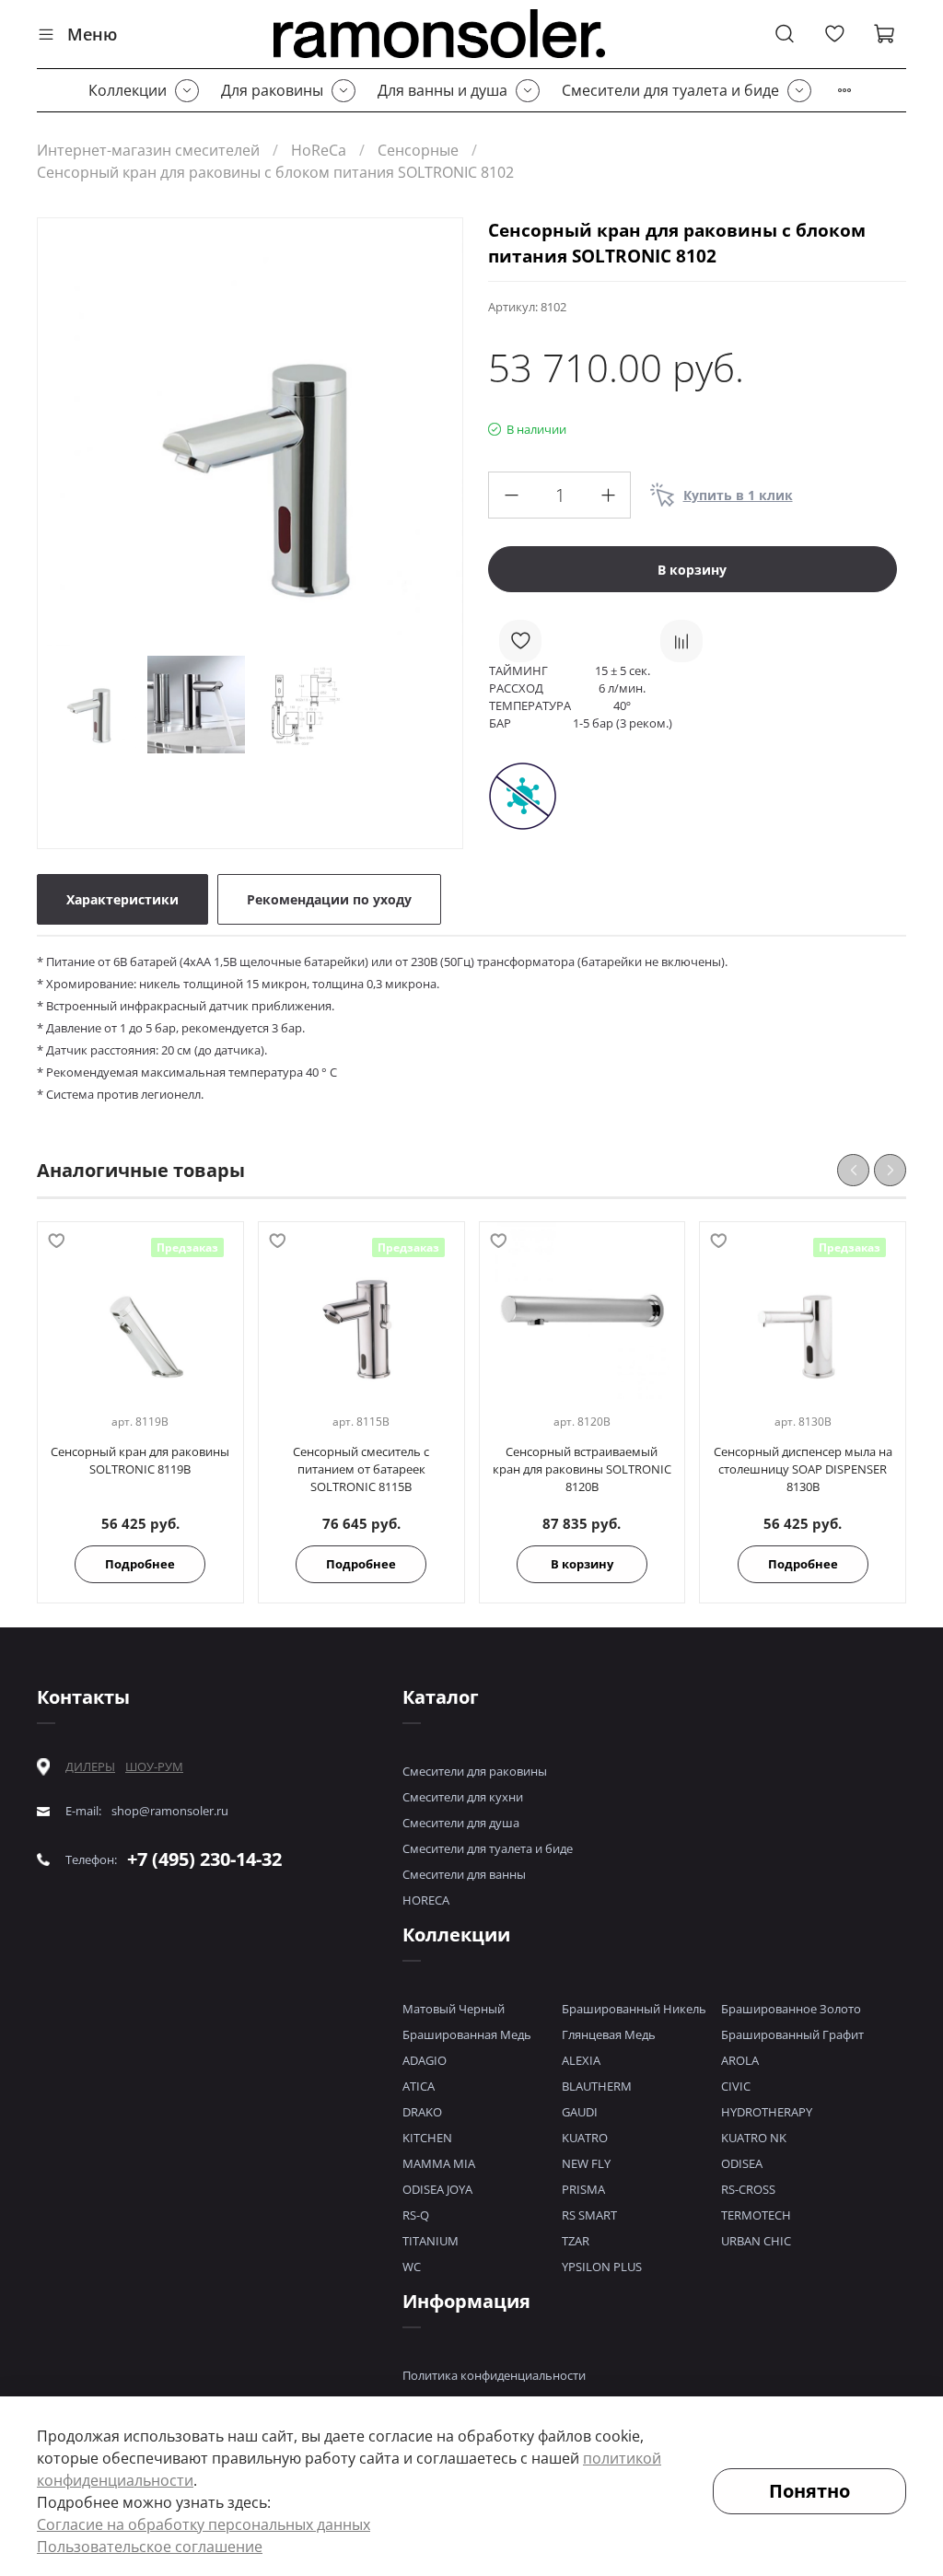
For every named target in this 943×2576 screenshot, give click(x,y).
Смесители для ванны (464, 1874)
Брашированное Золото (791, 2009)
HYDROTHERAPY (767, 2112)
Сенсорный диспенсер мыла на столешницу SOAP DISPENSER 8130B (803, 1469)
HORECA (426, 1900)
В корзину (582, 1564)
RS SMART (589, 2215)
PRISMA (583, 2189)
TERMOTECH (756, 2215)
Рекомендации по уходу (329, 899)
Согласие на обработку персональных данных (204, 2524)
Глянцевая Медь (609, 2034)
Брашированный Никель (634, 2009)
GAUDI (580, 2112)
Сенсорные (418, 150)
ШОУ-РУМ (154, 1766)
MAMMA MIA (439, 2163)
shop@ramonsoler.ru (170, 1811)
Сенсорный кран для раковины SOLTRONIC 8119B (140, 1460)
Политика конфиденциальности (494, 2375)
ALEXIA (581, 2060)
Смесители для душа (461, 1823)
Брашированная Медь (467, 2034)
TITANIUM (431, 2241)
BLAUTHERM (597, 2086)
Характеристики (122, 899)
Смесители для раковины (475, 1771)
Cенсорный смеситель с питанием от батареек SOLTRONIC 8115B (361, 1469)
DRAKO (422, 2112)
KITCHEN (427, 2138)
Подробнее (140, 1564)
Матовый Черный (454, 2009)
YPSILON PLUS (602, 2267)
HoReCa (319, 150)
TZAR (576, 2241)
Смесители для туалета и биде (670, 90)
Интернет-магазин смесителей (148, 150)
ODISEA (742, 2163)
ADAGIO (425, 2060)
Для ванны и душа (442, 90)
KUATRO (585, 2138)
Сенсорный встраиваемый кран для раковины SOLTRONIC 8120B (582, 1469)
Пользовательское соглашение (150, 2547)
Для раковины (272, 90)
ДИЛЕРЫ (90, 1767)
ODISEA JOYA (437, 2189)
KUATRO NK (754, 2138)
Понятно (809, 2491)
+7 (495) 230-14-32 (204, 1859)
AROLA (740, 2060)
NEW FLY (586, 2163)
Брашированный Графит (792, 2034)
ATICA (419, 2086)
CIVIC (736, 2086)
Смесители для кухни (463, 1797)
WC (412, 2267)
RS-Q (416, 2215)
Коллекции (128, 90)
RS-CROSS (748, 2189)
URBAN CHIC (756, 2241)
